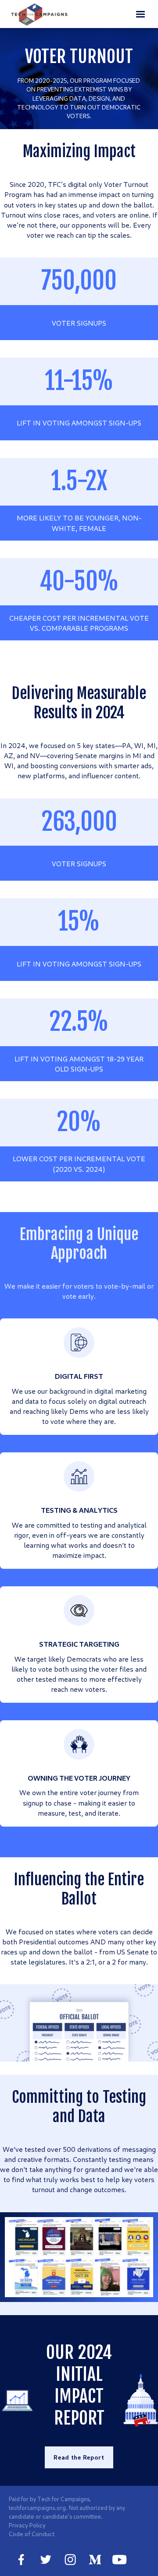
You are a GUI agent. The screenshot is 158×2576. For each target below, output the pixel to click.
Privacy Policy (27, 2525)
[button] (140, 14)
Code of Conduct (32, 2534)
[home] (40, 14)
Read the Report (79, 2457)
